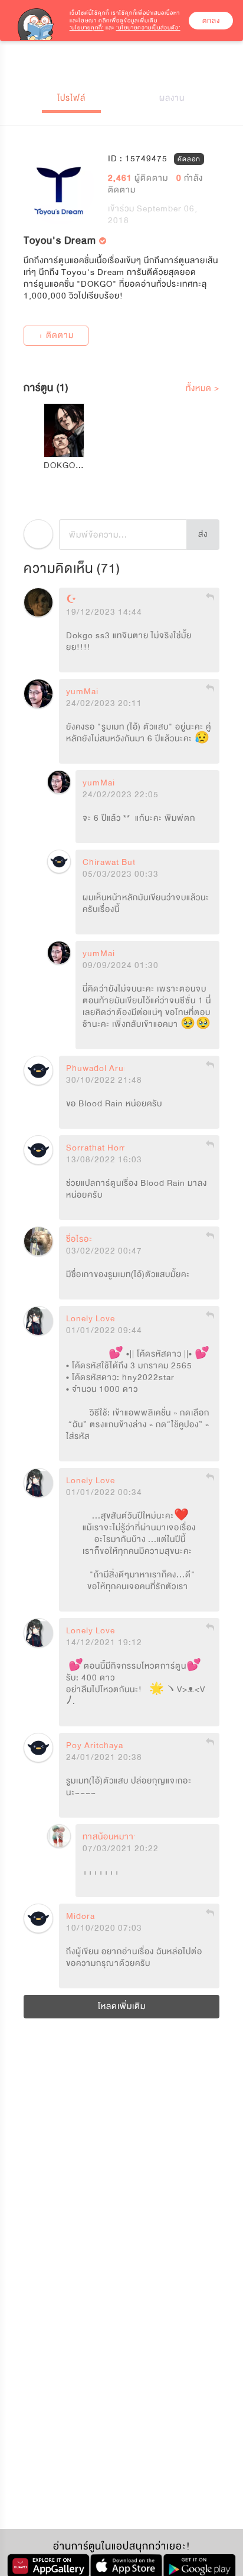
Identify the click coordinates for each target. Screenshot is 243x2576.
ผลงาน (172, 98)
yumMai (82, 692)
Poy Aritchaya (95, 1746)
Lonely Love (91, 1319)
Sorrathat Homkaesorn (113, 1148)
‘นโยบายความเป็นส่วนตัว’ (148, 28)
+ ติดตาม (56, 335)
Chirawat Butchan (119, 863)
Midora (81, 1917)
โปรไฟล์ (71, 98)
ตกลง (211, 21)
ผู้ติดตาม (139, 178)
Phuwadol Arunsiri (104, 1069)
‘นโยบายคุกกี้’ (87, 28)
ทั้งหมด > (203, 388)
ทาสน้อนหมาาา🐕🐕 (126, 1837)
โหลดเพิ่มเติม (122, 2006)
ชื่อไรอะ (79, 1239)
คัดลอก (189, 159)
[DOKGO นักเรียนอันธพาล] (64, 430)
